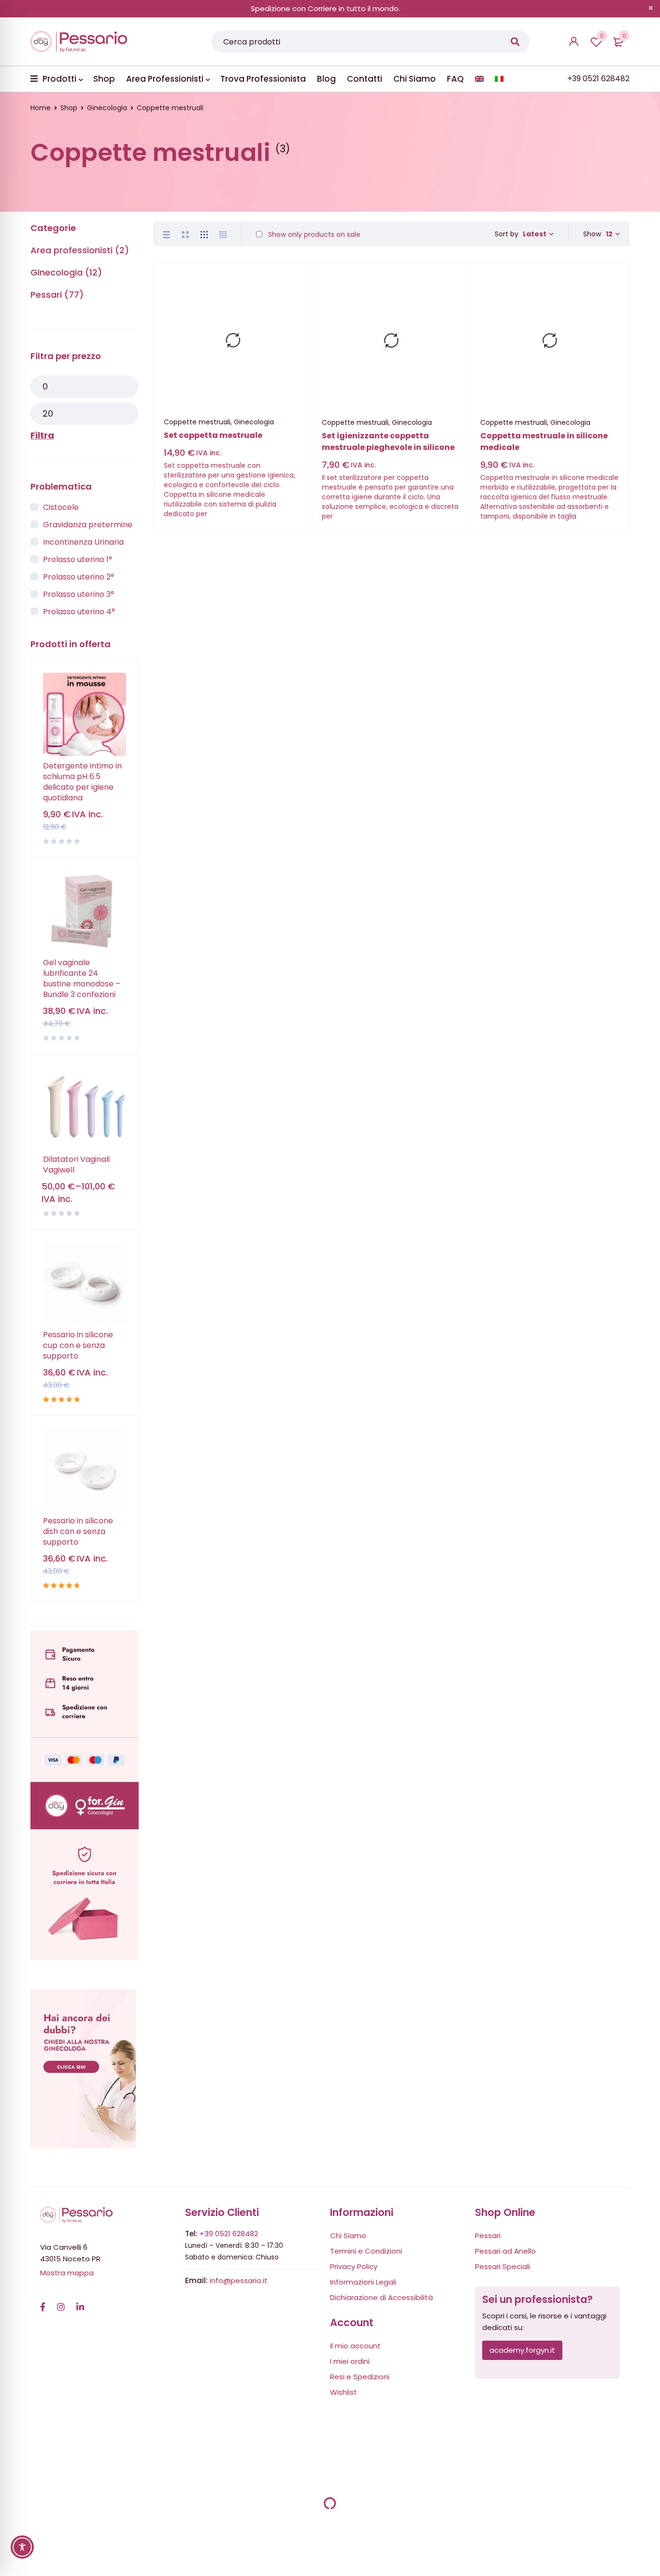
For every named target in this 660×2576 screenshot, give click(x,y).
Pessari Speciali (502, 2266)
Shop (69, 108)
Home (41, 108)
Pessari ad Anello (505, 2251)
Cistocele (61, 507)
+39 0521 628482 (229, 2234)
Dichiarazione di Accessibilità (381, 2297)
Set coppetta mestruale (213, 435)
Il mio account (355, 2346)
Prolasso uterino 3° (79, 594)
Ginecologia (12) (66, 272)
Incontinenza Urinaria (83, 542)
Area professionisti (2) (80, 250)
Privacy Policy (354, 2266)
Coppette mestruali (197, 422)
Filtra (42, 435)
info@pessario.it (239, 2280)
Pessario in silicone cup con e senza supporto (78, 1346)
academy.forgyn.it (522, 2350)
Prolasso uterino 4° (79, 612)
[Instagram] (61, 2302)
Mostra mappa (67, 2273)
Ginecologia (107, 108)
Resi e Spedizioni (360, 2377)
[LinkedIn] (80, 2302)
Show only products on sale (313, 234)
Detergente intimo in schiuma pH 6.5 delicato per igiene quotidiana (82, 782)
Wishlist (602, 36)
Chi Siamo (348, 2236)
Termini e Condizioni (366, 2251)
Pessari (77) (57, 295)
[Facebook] (43, 2302)
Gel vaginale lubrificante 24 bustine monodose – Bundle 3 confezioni (82, 979)
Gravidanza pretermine (88, 525)
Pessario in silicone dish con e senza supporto (78, 1532)
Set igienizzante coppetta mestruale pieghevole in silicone (388, 441)
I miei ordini (350, 2361)
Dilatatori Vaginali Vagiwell (76, 1165)
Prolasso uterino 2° (79, 577)
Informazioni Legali (363, 2282)
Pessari (488, 2236)
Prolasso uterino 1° (78, 559)
